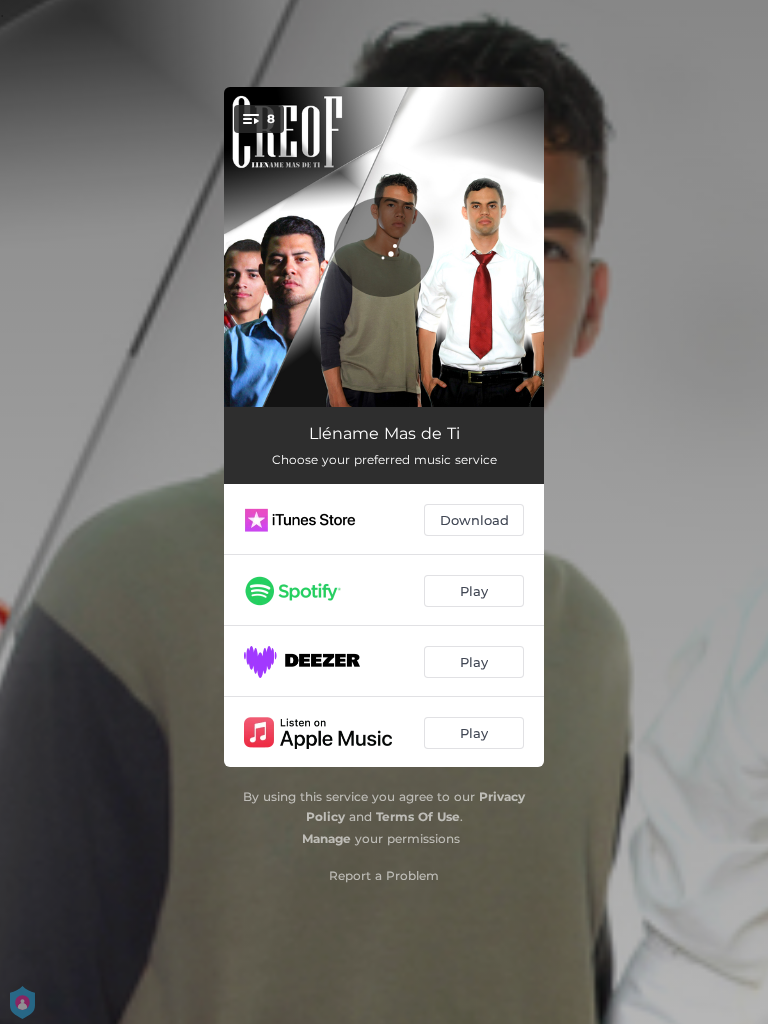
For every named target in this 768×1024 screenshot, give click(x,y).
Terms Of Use (418, 816)
